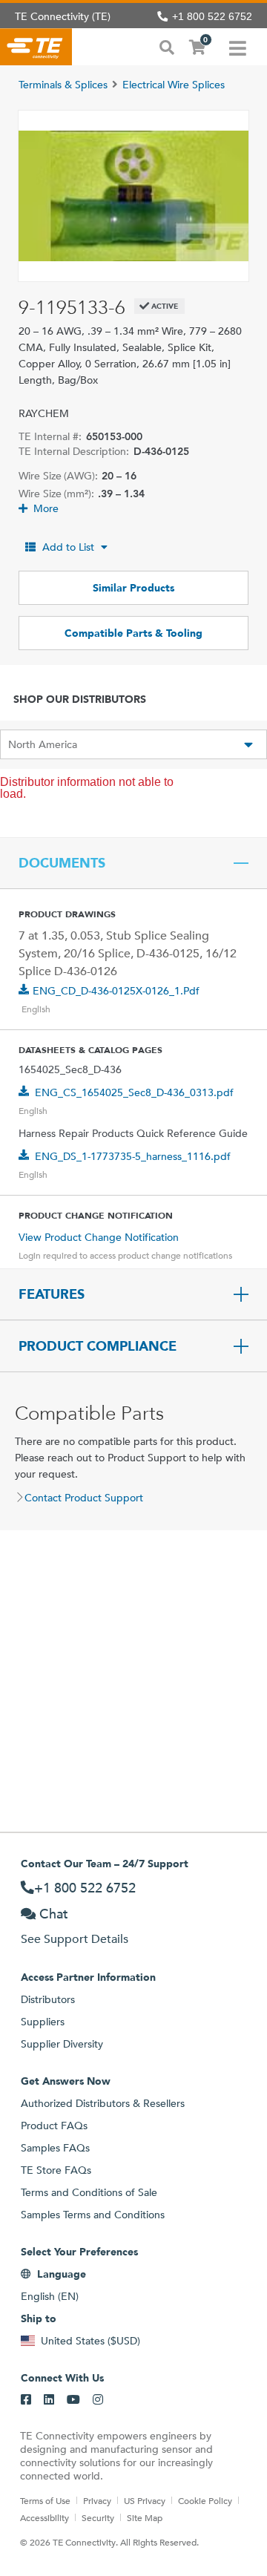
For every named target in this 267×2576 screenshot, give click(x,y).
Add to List (68, 547)
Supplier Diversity (62, 2044)
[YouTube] (73, 2400)
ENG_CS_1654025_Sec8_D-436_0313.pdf (134, 1092)
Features (52, 1294)
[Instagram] (98, 2400)
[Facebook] (26, 2400)
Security (98, 2517)
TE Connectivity (36, 47)
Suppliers (43, 2022)
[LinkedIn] (49, 2400)
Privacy (97, 2500)
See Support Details (75, 1939)
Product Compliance (98, 1346)
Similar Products (133, 588)
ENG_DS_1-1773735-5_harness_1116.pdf (133, 1156)
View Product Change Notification (99, 1237)
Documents (62, 863)
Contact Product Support (84, 1498)
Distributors (48, 1999)
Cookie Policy (205, 2500)
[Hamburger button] (238, 47)
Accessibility (44, 2517)
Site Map (145, 2517)
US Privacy (145, 2500)
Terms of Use (45, 2500)
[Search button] (167, 46)
